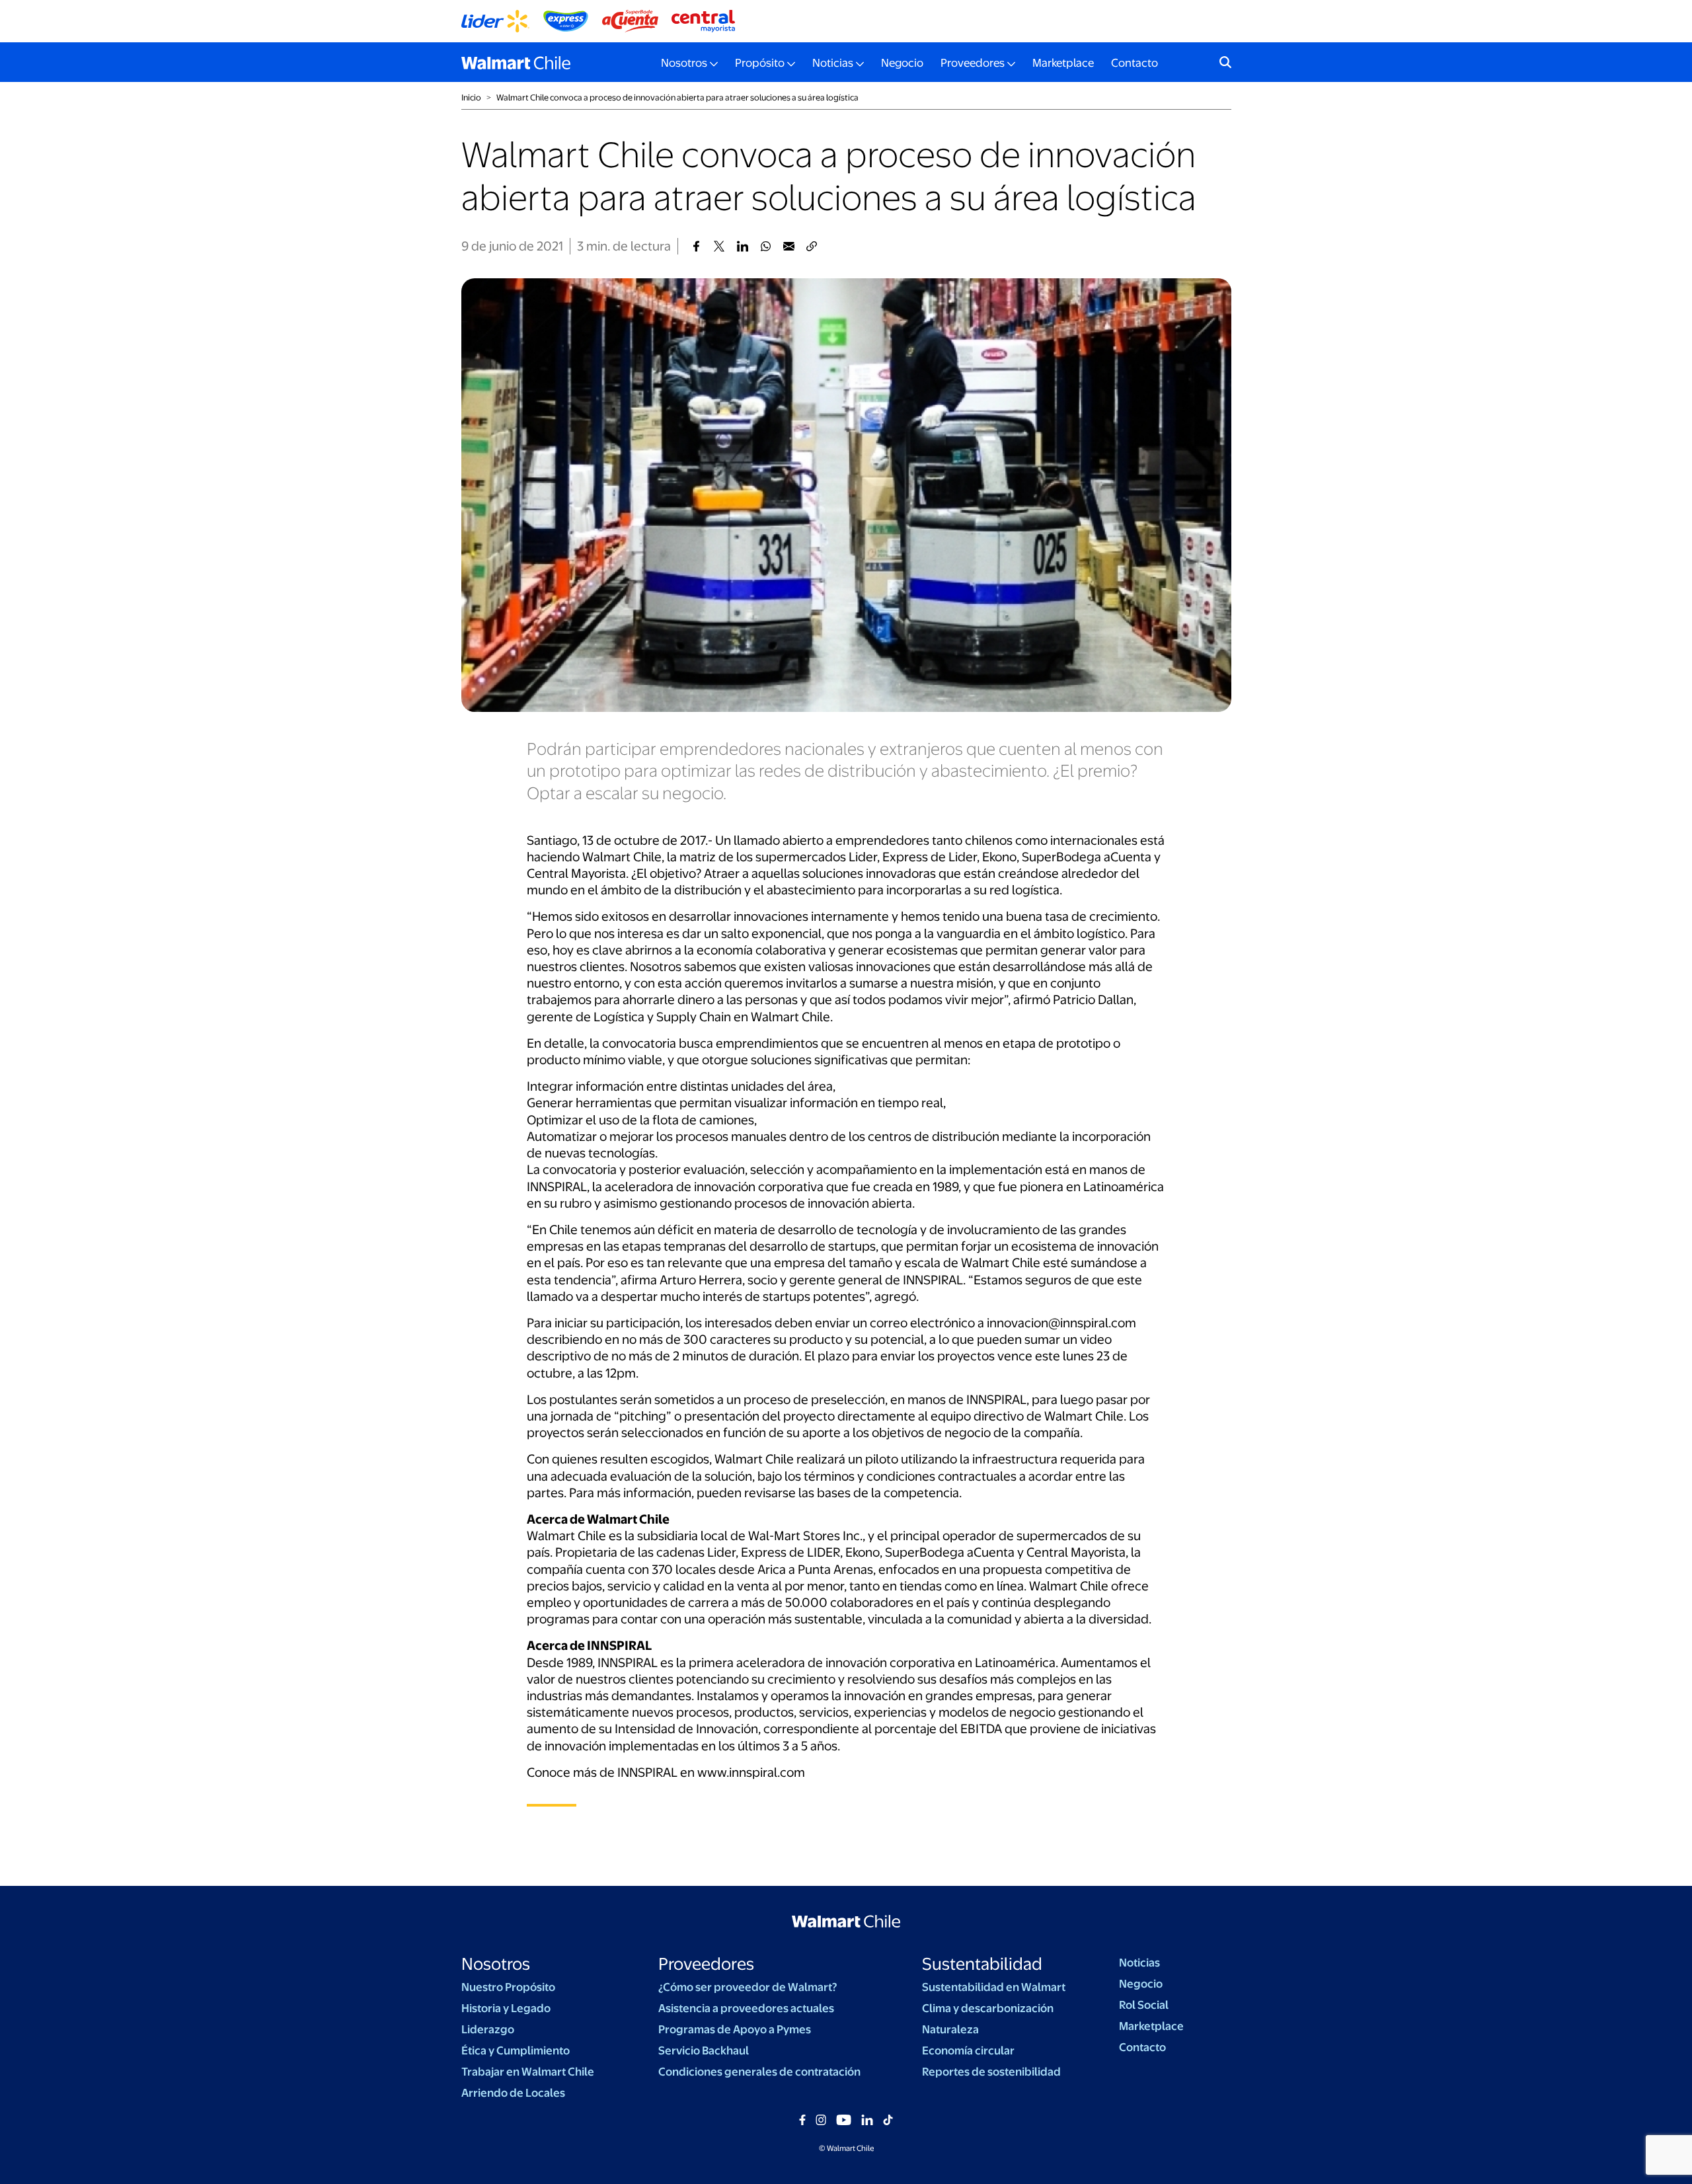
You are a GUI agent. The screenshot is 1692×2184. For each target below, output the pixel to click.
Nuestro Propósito (508, 1987)
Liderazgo (488, 2029)
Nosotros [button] (684, 63)
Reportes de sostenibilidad (991, 2072)
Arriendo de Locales (513, 2093)
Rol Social (1144, 2005)
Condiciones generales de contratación (759, 2072)
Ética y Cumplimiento (516, 2050)
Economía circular (968, 2050)
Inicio (471, 97)
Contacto (1134, 63)
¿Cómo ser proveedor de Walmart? (748, 1987)
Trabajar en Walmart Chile (528, 2072)
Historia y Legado (506, 2008)
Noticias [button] (833, 63)
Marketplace (1063, 63)
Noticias (1139, 1963)
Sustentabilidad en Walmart (994, 1987)
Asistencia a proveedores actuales (746, 2008)
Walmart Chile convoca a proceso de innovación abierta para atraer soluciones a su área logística (677, 97)
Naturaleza (950, 2029)
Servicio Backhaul (704, 2050)
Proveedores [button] (973, 63)
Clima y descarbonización (988, 2008)
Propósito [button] (760, 63)
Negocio (902, 63)
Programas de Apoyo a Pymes (735, 2029)
